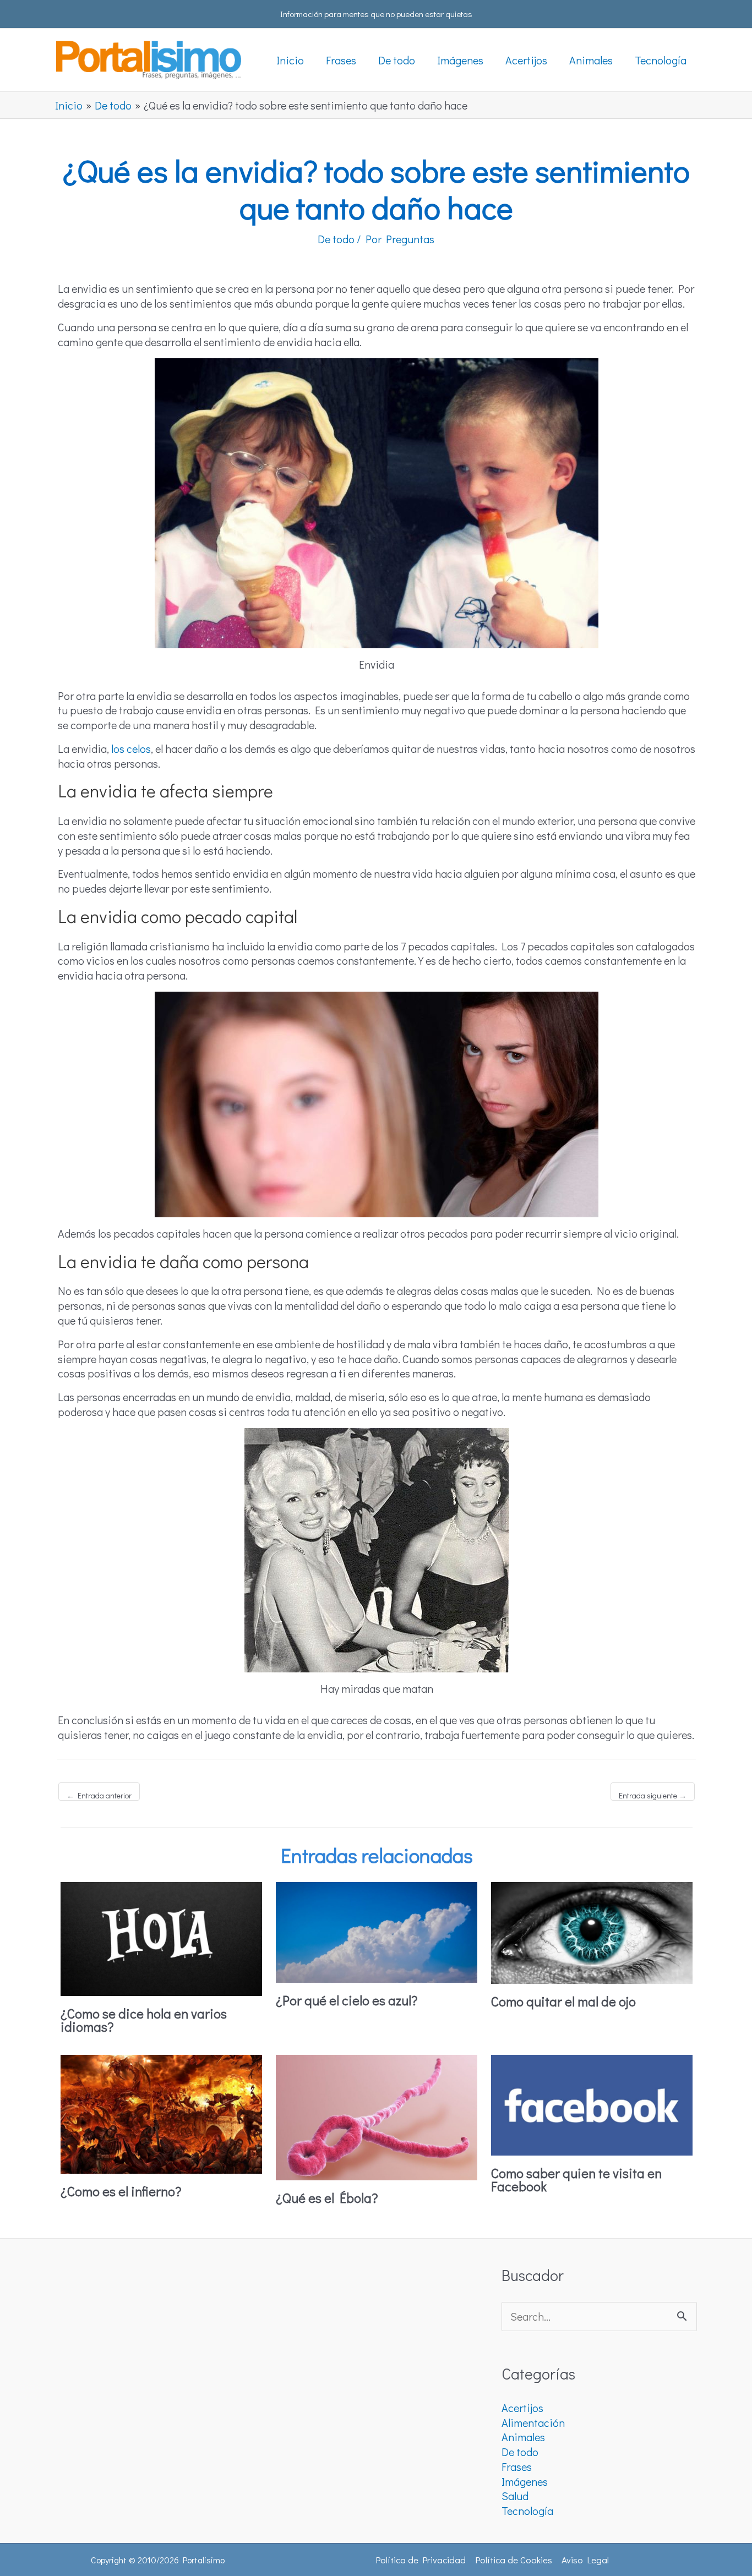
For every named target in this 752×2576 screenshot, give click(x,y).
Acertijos (522, 2408)
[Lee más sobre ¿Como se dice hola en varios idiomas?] (161, 1937)
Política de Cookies (514, 2560)
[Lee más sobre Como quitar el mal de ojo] (592, 1931)
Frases (517, 2466)
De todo (336, 239)
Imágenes (525, 2481)
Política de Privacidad (421, 2560)
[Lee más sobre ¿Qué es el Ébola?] (377, 2115)
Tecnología (527, 2511)
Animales (523, 2437)
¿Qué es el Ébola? (327, 2198)
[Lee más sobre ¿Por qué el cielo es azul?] (377, 1930)
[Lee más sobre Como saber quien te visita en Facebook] (592, 2103)
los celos (131, 748)
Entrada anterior (99, 1795)
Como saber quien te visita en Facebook (576, 2180)
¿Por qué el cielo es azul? (347, 2000)
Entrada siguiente (653, 1795)
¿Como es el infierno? (121, 2191)
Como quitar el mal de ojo (563, 2001)
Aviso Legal (585, 2560)
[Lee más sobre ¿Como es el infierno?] (161, 2112)
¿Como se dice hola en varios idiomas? (144, 2020)
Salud (515, 2496)
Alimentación (533, 2422)
